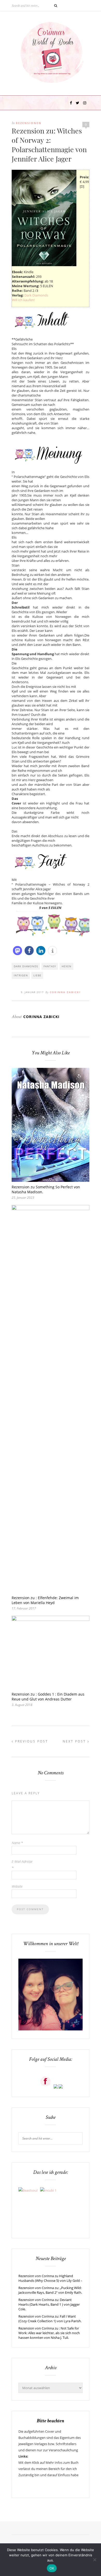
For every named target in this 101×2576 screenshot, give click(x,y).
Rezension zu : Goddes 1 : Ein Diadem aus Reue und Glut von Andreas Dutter (48, 1697)
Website (17, 1886)
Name (17, 1843)
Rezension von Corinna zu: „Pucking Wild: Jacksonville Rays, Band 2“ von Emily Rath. (50, 2290)
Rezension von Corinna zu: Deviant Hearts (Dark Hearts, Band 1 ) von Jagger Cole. (49, 2304)
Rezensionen (29, 123)
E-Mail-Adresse (22, 1865)
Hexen (67, 966)
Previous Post (31, 1741)
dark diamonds (26, 966)
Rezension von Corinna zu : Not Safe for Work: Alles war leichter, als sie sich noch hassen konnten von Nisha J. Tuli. (49, 2333)
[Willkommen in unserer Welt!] (51, 2029)
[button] (17, 951)
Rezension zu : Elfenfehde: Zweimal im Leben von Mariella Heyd (45, 1600)
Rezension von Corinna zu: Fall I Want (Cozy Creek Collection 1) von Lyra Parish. (50, 2319)
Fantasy (50, 966)
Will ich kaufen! (23, 300)
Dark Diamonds (36, 295)
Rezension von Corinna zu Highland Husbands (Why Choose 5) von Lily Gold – (50, 2278)
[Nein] (95, 2560)
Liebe (37, 975)
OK (52, 2568)
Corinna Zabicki (65, 992)
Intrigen (21, 975)
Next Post (75, 1741)
